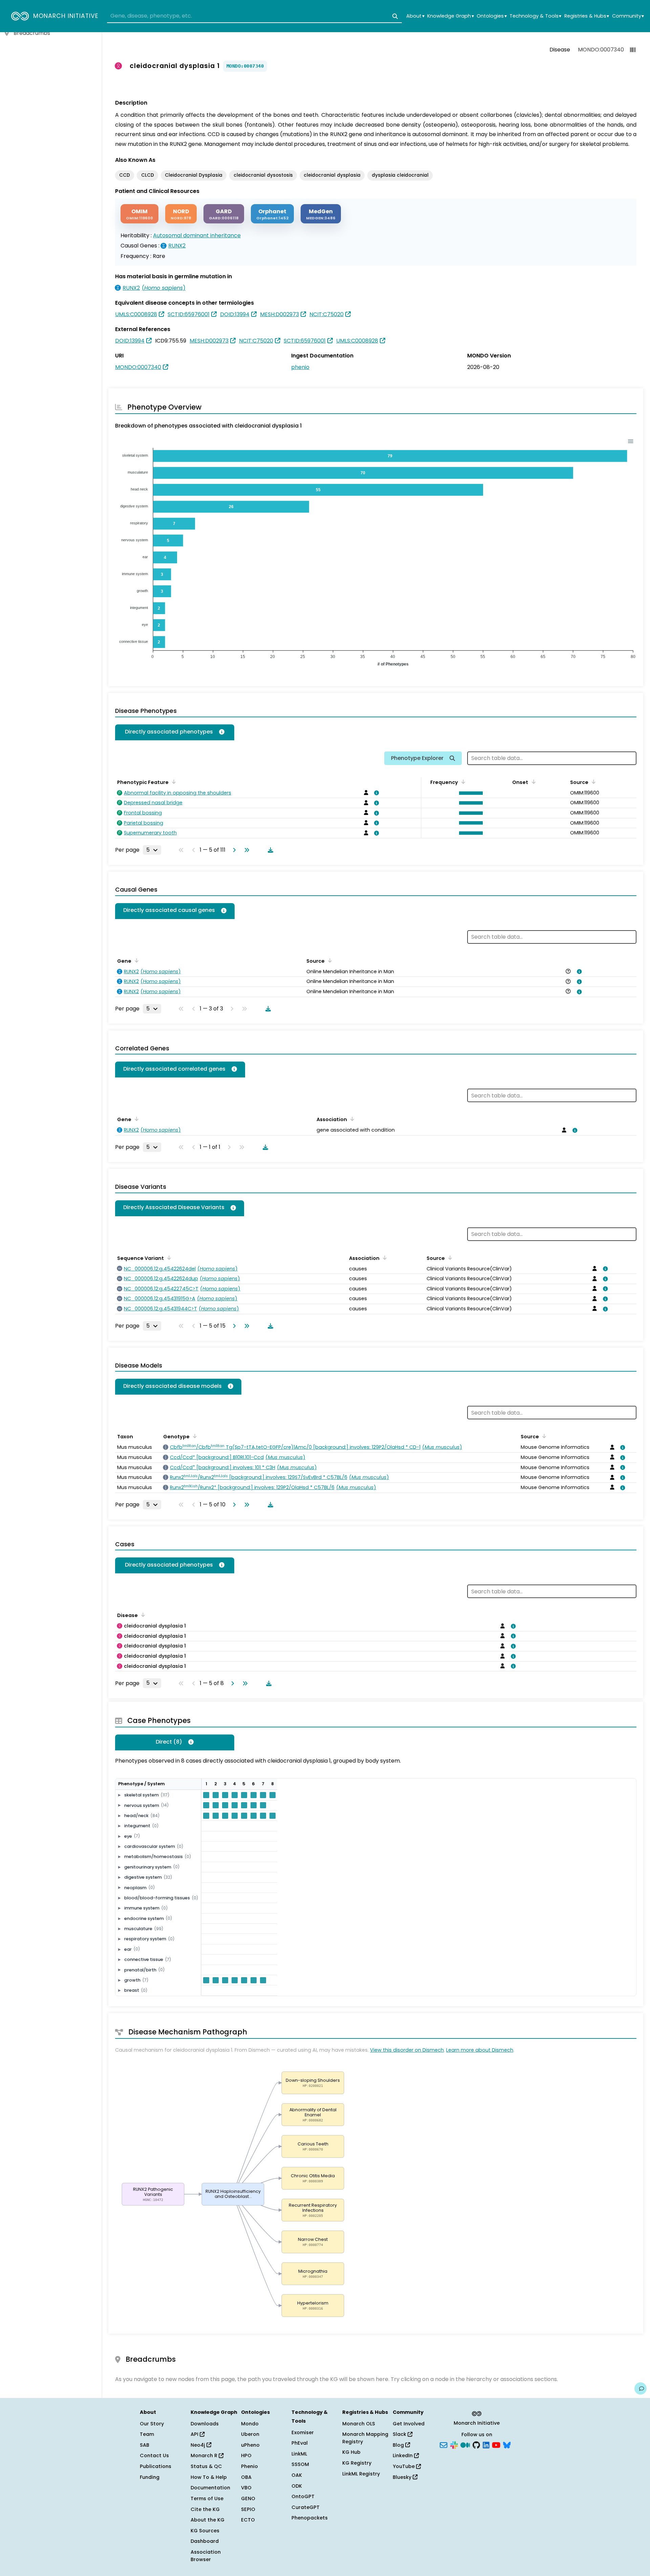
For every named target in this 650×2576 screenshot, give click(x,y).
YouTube (404, 2466)
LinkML (299, 2454)
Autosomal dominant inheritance (197, 235)
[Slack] (454, 2444)
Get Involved (409, 2424)
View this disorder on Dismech (407, 2050)
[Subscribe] (443, 2444)
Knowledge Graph (450, 16)
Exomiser (303, 2432)
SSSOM (300, 2464)
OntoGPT (303, 2496)
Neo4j (199, 2445)
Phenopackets (310, 2518)
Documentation (210, 2488)
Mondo (250, 2424)
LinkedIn (403, 2455)
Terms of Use (207, 2498)
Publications (156, 2466)
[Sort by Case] (142, 1615)
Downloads (205, 2424)
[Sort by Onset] (592, 782)
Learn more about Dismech (480, 2050)
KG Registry (357, 2463)
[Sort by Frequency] (462, 782)
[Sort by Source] (329, 960)
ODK (297, 2486)
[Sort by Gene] (135, 960)
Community (628, 16)
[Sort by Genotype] (194, 1436)
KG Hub (351, 2452)
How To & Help (209, 2477)
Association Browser (206, 2556)
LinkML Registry (361, 2474)
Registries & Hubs (587, 16)
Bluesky (403, 2477)
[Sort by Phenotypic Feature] (173, 782)
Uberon (250, 2434)
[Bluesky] (507, 2444)
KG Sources (205, 2531)
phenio (300, 367)
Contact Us (154, 2455)
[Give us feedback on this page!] (641, 2388)
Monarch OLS (359, 2424)
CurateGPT (306, 2507)
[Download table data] (269, 850)
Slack (400, 2434)
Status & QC (206, 2466)
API (195, 2434)
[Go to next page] (233, 850)
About (415, 16)
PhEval (300, 2443)
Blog (399, 2445)
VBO (246, 2488)
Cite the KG (205, 2509)
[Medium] (465, 2444)
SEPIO (248, 2509)
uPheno (250, 2445)
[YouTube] (496, 2444)
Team (147, 2434)
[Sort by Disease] (449, 1258)
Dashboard (205, 2541)
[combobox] (254, 16)
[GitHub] (476, 2444)
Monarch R (205, 2455)
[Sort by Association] (351, 1119)
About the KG (208, 2520)
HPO (246, 2455)
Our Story (152, 2424)
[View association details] (375, 793)
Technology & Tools (535, 16)
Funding (150, 2477)
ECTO (248, 2520)
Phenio (250, 2466)
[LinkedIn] (486, 2444)
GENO (248, 2498)
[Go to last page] (245, 850)
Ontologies (492, 16)
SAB (145, 2445)
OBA (246, 2477)
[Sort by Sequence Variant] (168, 1258)
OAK (297, 2475)
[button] (469, 793)
